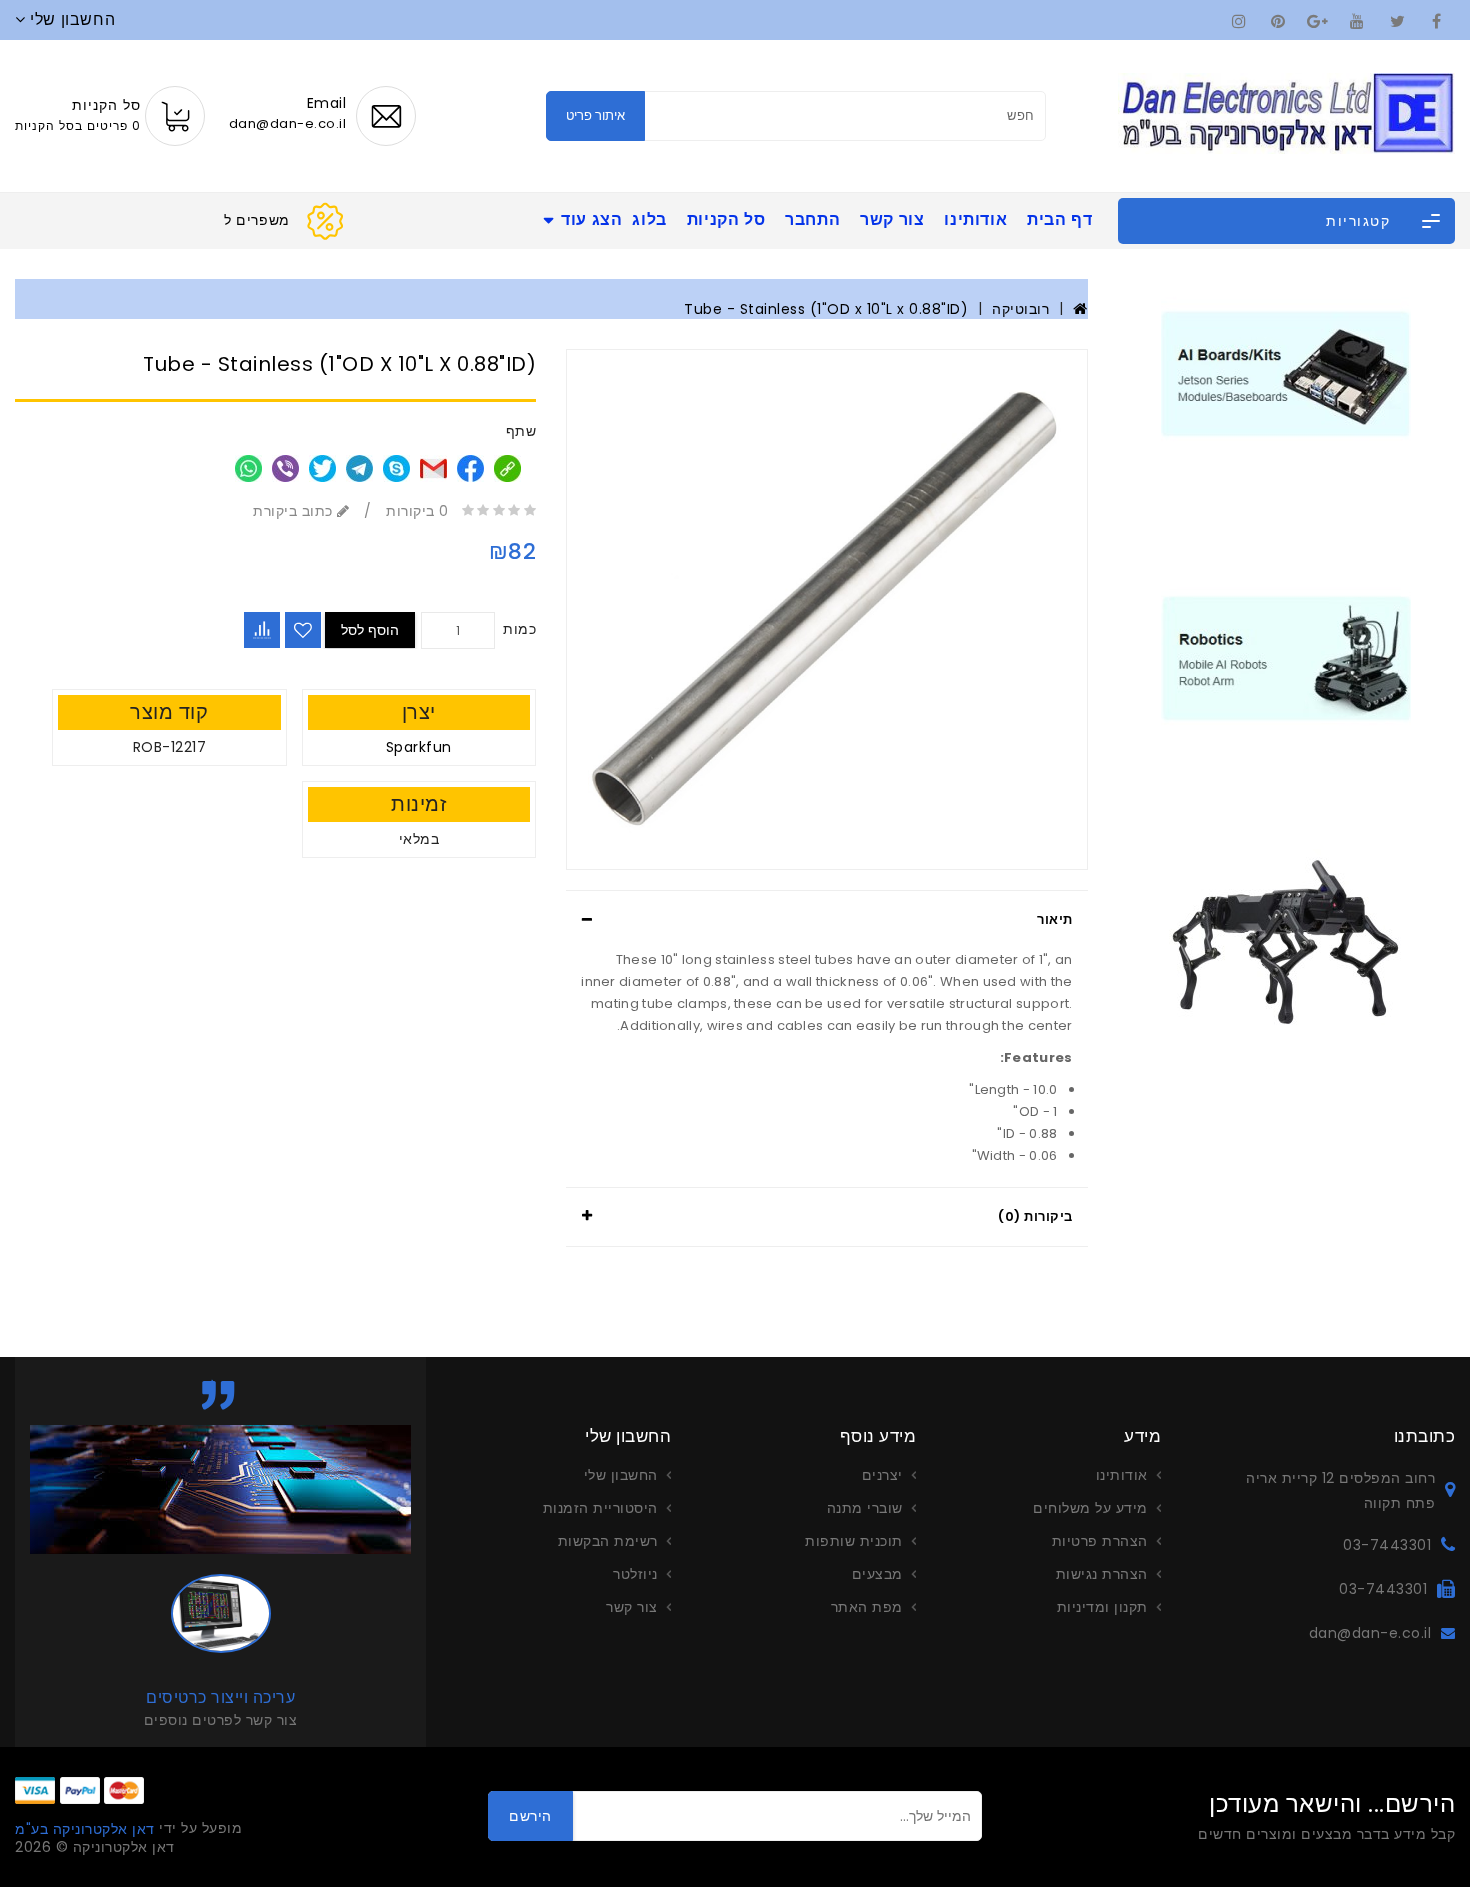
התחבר (812, 219)
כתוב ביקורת (295, 511)
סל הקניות (726, 219)
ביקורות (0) (1035, 1216)
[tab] (826, 920)
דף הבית (1059, 219)
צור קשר (892, 219)
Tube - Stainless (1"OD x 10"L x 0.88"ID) (826, 309)
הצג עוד (591, 219)
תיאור (1055, 919)
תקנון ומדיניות (1102, 1607)
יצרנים (882, 1475)
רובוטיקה (1020, 309)
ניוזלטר (635, 1574)
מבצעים (877, 1574)
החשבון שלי (621, 1475)
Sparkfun (419, 747)
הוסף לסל (370, 630)
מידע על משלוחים (1090, 1508)
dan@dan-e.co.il (1370, 1633)
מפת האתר (867, 1607)
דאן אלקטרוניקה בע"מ (85, 1829)
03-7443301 (1387, 1545)
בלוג (649, 219)
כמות (519, 629)
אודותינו (975, 219)
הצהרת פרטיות (1100, 1541)
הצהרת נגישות (1102, 1574)
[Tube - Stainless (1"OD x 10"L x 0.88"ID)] (826, 609)
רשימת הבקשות (608, 1541)
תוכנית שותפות (854, 1541)
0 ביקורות (417, 511)
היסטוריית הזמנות (600, 1508)
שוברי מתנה (865, 1508)
